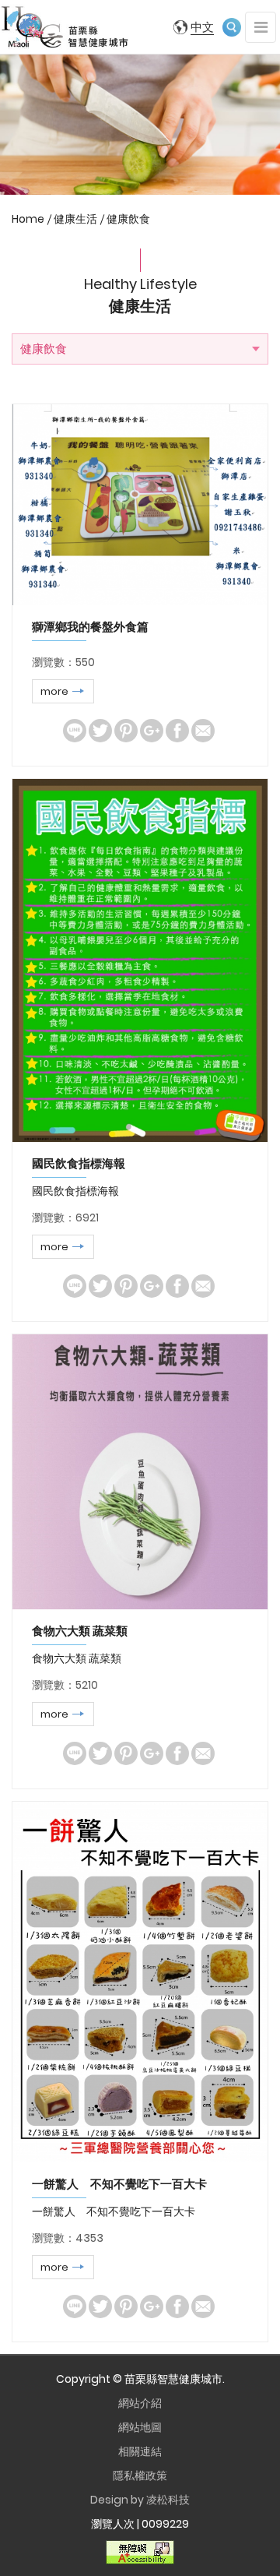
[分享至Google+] (152, 731)
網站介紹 (140, 2403)
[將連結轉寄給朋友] (203, 731)
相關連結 (140, 2451)
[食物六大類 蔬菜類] (140, 1472)
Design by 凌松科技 (140, 2500)
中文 (202, 27)
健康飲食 (128, 219)
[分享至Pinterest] (126, 731)
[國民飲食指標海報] (140, 960)
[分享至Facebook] (177, 731)
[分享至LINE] (75, 731)
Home (28, 219)
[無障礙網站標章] (140, 2552)
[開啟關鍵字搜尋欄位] (232, 27)
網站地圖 (140, 2427)
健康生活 (75, 219)
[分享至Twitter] (100, 731)
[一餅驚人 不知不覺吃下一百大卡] (140, 1982)
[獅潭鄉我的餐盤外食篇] (140, 505)
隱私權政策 (140, 2476)
